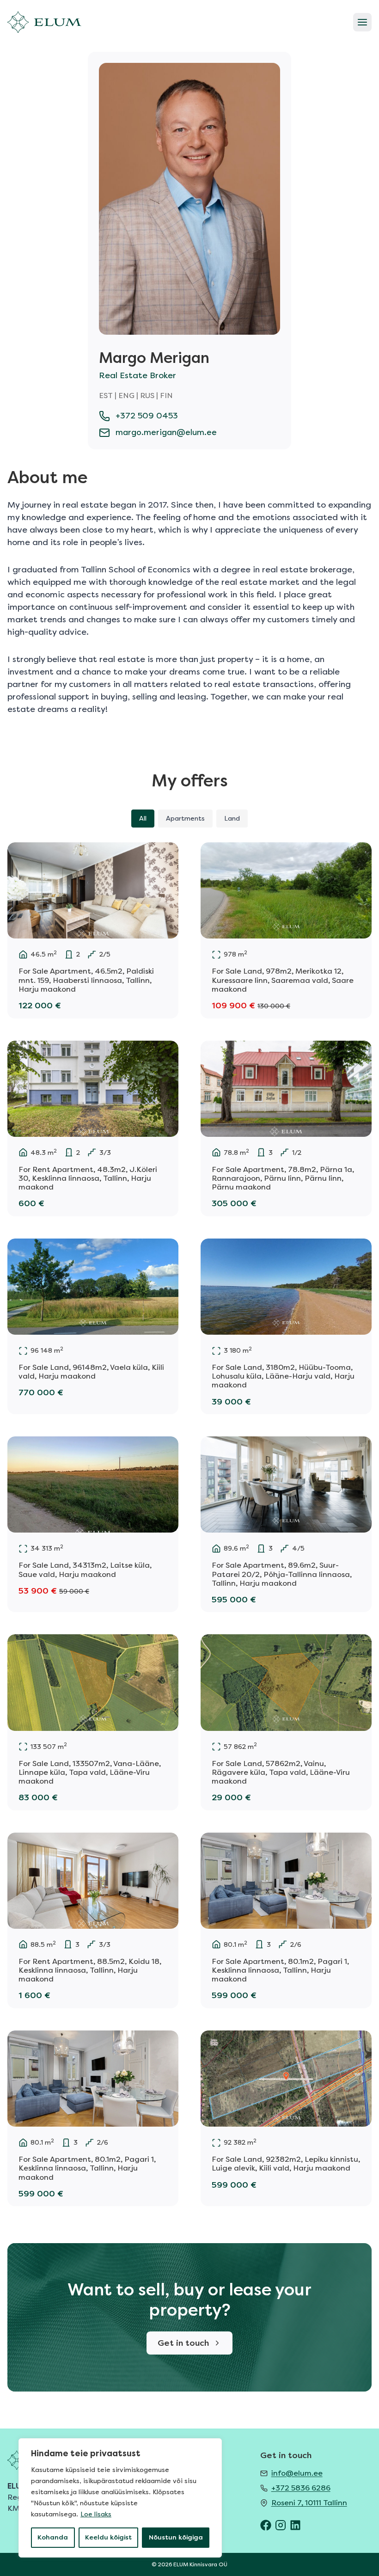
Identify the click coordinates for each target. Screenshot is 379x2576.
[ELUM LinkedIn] (295, 2525)
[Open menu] (362, 22)
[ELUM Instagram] (281, 2525)
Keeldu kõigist (108, 2537)
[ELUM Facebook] (266, 2525)
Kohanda (53, 2537)
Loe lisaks (96, 2514)
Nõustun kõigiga (176, 2537)
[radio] (143, 819)
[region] (120, 2498)
